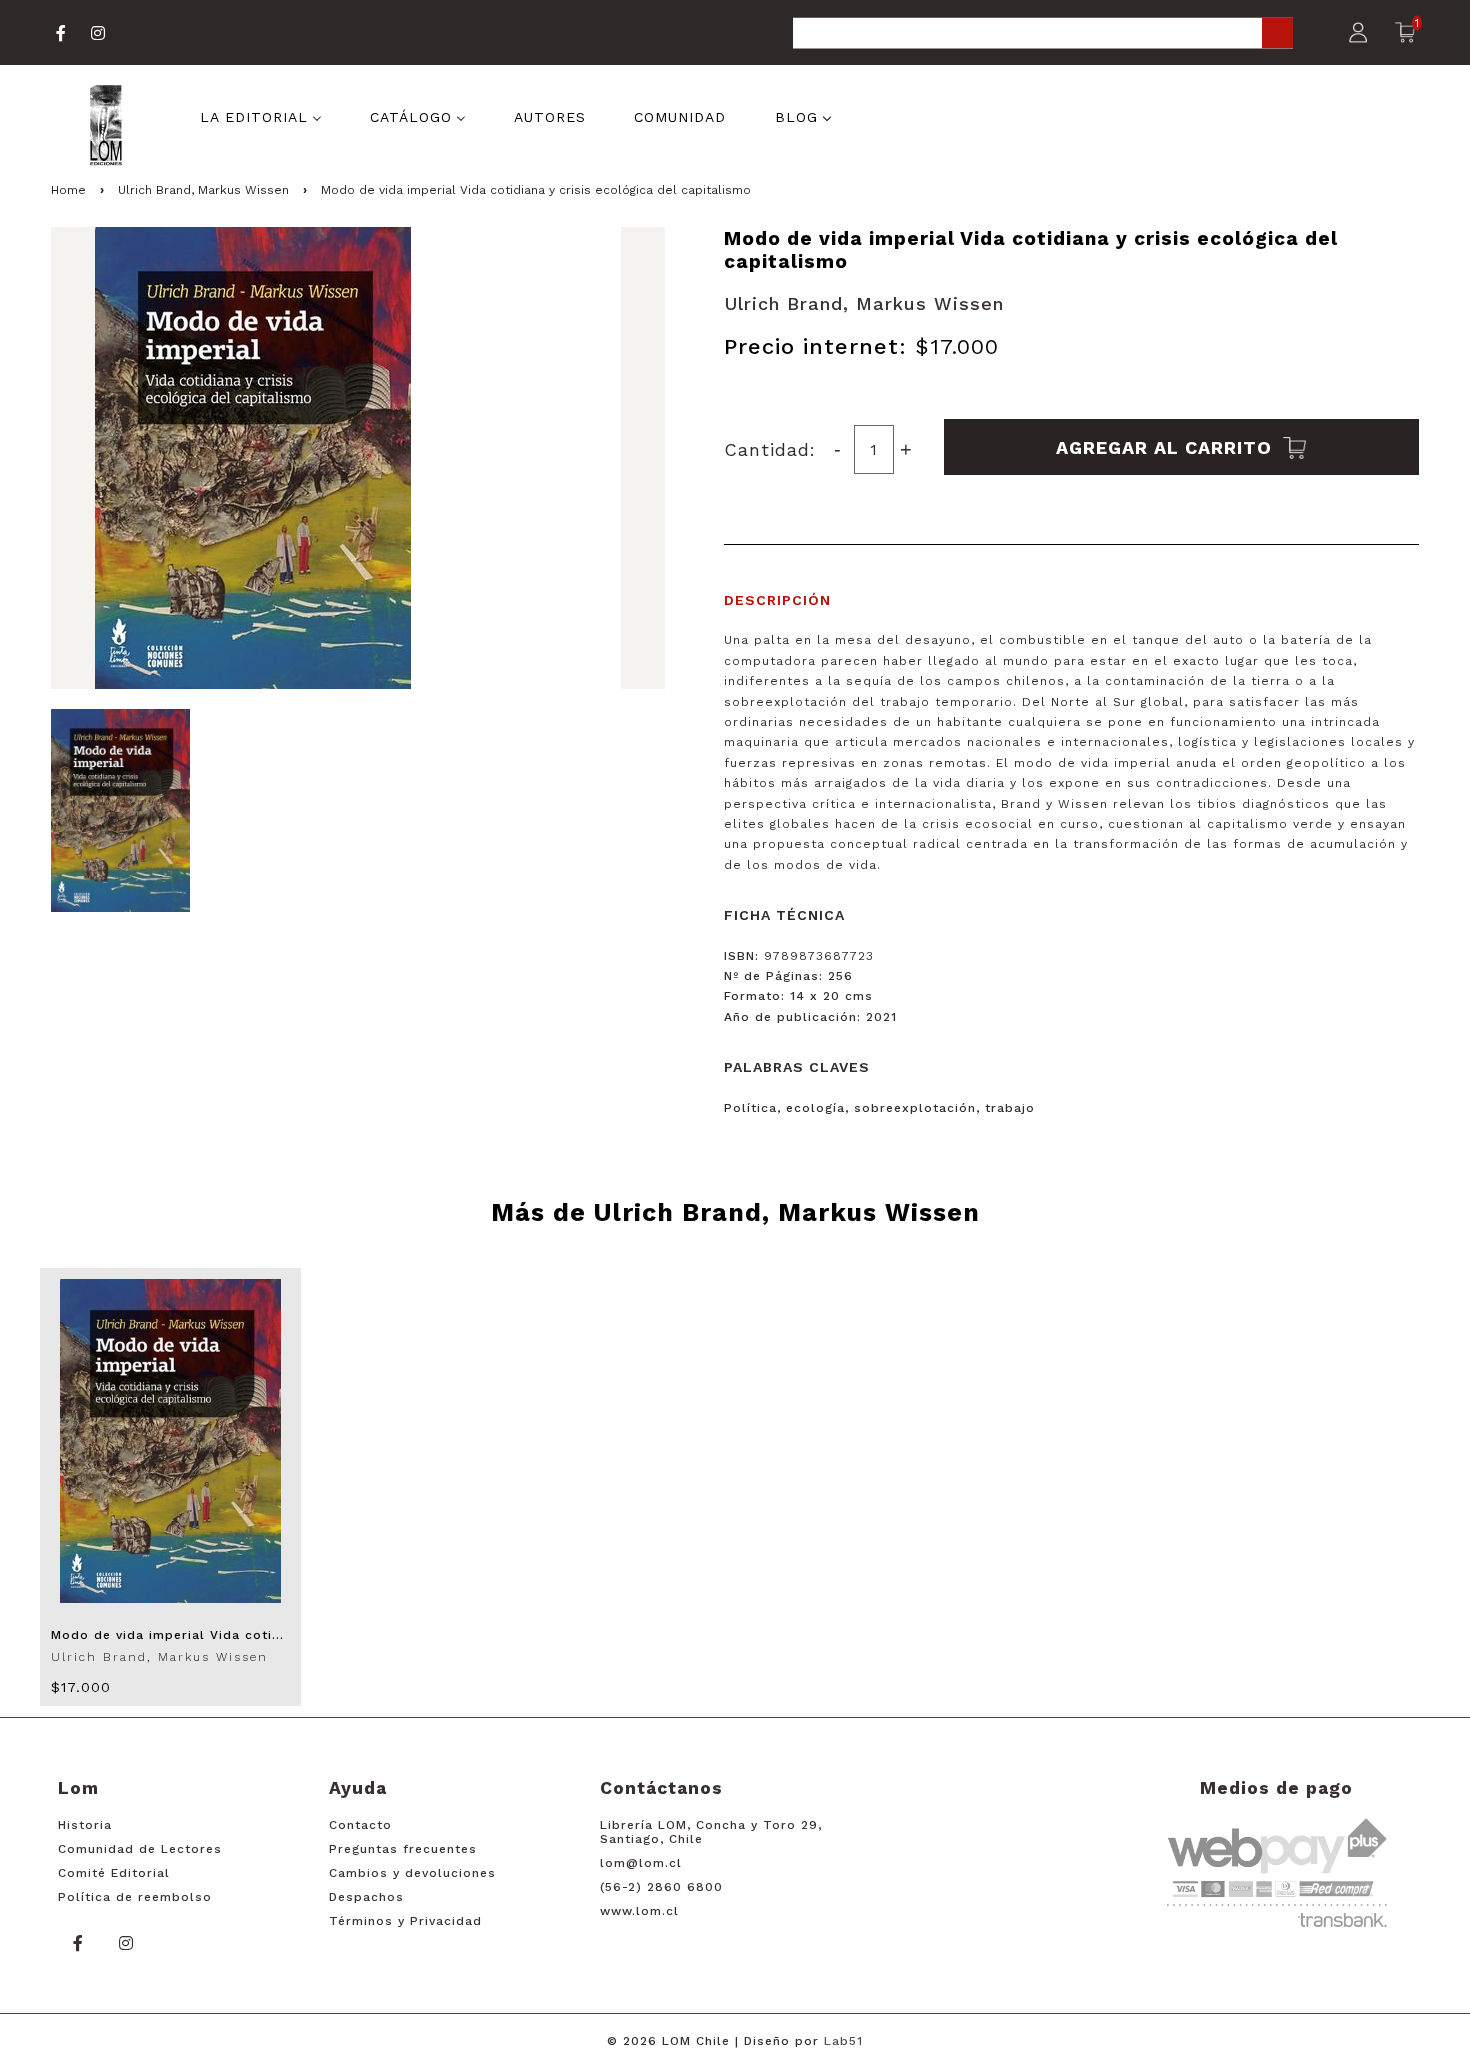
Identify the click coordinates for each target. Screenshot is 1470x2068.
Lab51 (843, 2041)
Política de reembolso (135, 1897)
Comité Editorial (114, 1873)
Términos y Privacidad (405, 1921)
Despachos (366, 1897)
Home (68, 190)
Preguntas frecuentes (403, 1849)
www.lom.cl (639, 1911)
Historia (85, 1825)
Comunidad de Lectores (140, 1849)
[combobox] (1043, 34)
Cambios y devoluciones (412, 1873)
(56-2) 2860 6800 (661, 1887)
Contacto (360, 1825)
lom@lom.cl (641, 1863)
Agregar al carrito (1167, 446)
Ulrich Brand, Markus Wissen (203, 190)
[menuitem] (261, 116)
